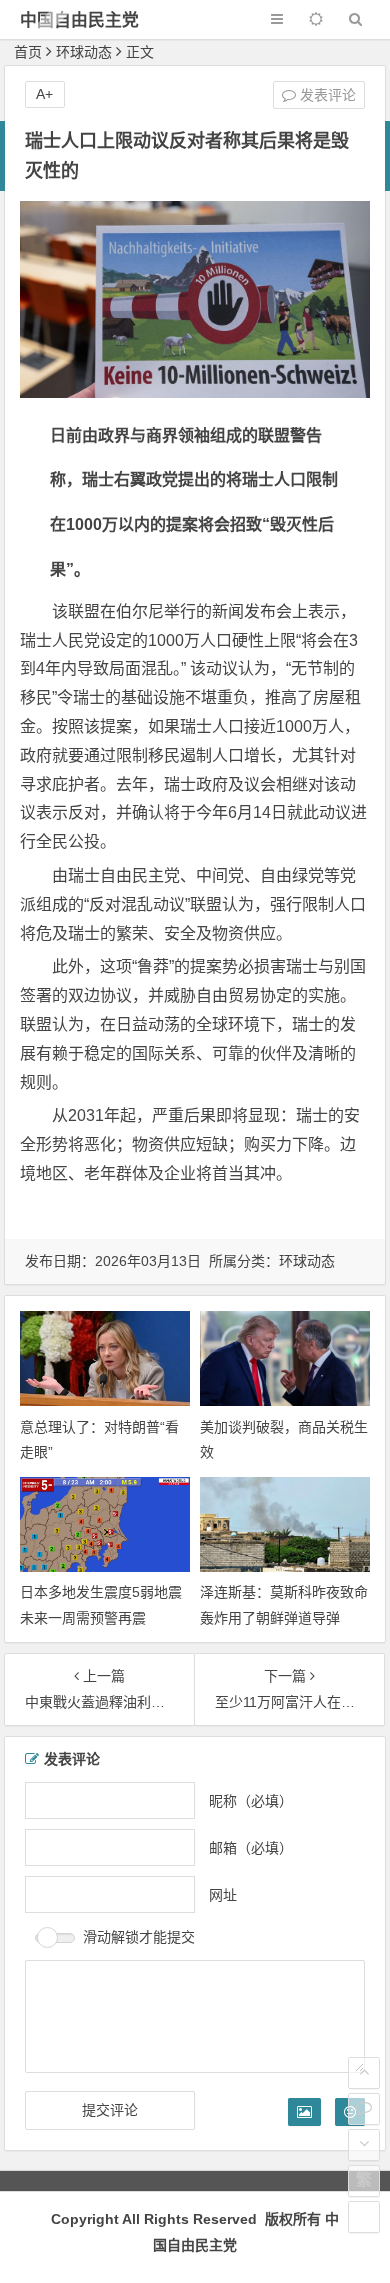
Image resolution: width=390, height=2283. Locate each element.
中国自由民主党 (79, 20)
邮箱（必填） (251, 1847)
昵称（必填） (251, 1800)
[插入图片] (304, 2112)
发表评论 (326, 95)
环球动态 (84, 52)
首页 (28, 52)
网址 (223, 1894)
